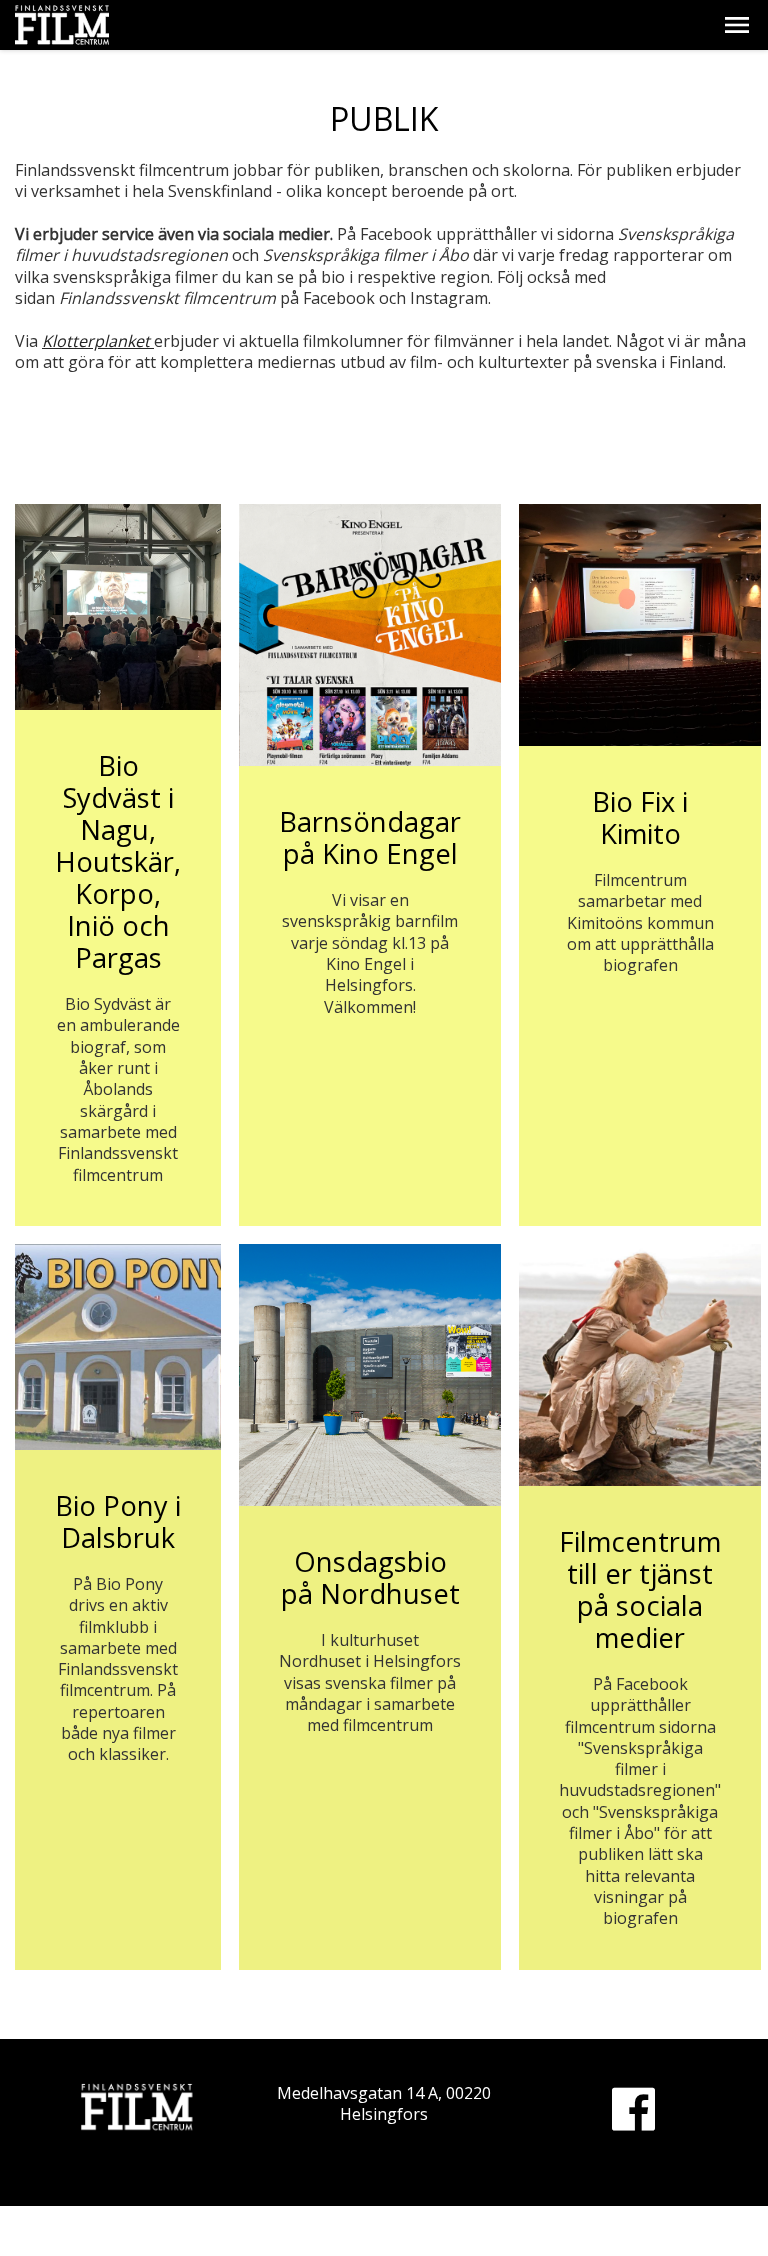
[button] (737, 25)
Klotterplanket (98, 341)
